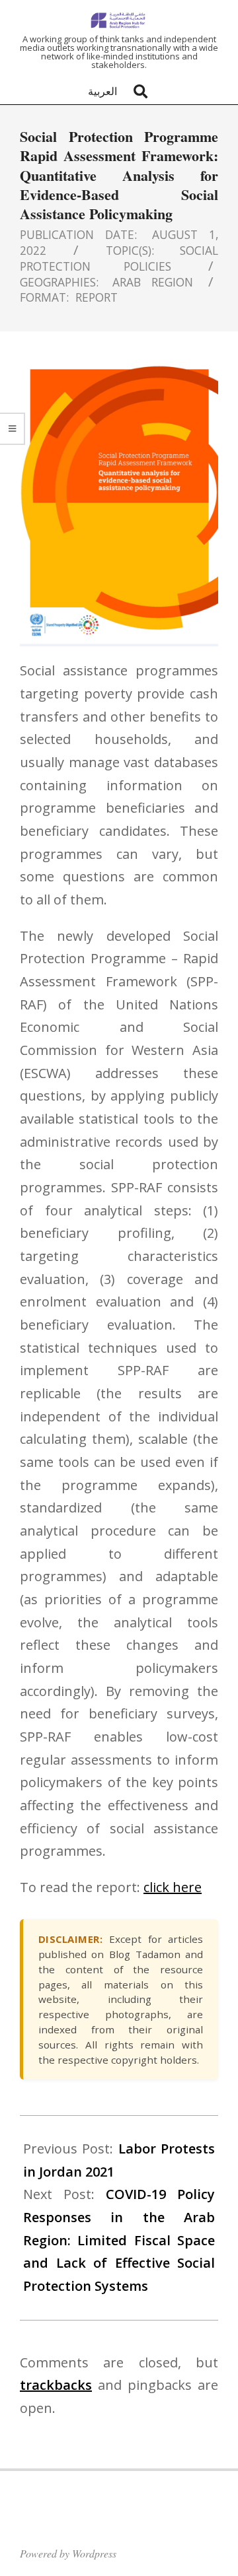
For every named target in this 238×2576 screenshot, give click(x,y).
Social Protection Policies (119, 258)
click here (173, 1887)
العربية (102, 91)
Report (97, 297)
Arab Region (153, 282)
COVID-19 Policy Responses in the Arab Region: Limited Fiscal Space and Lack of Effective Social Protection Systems (119, 2240)
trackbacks (56, 2385)
